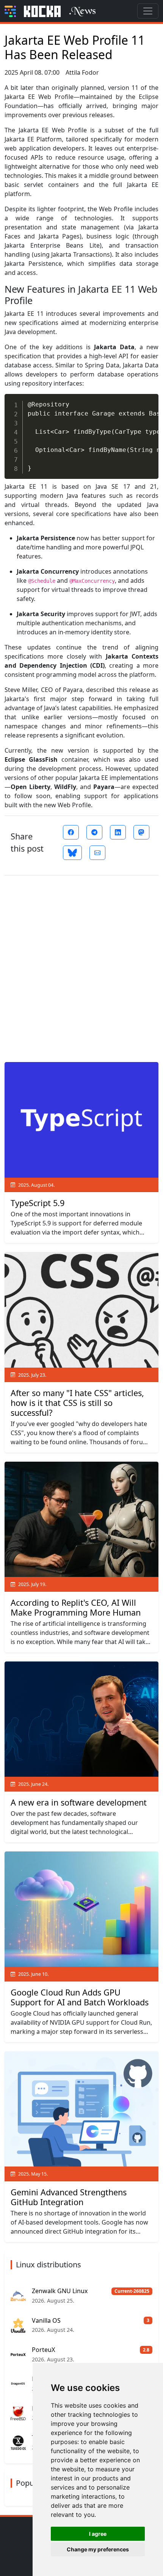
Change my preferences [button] (98, 2549)
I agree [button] (98, 2534)
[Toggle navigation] (148, 11)
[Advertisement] (81, 966)
